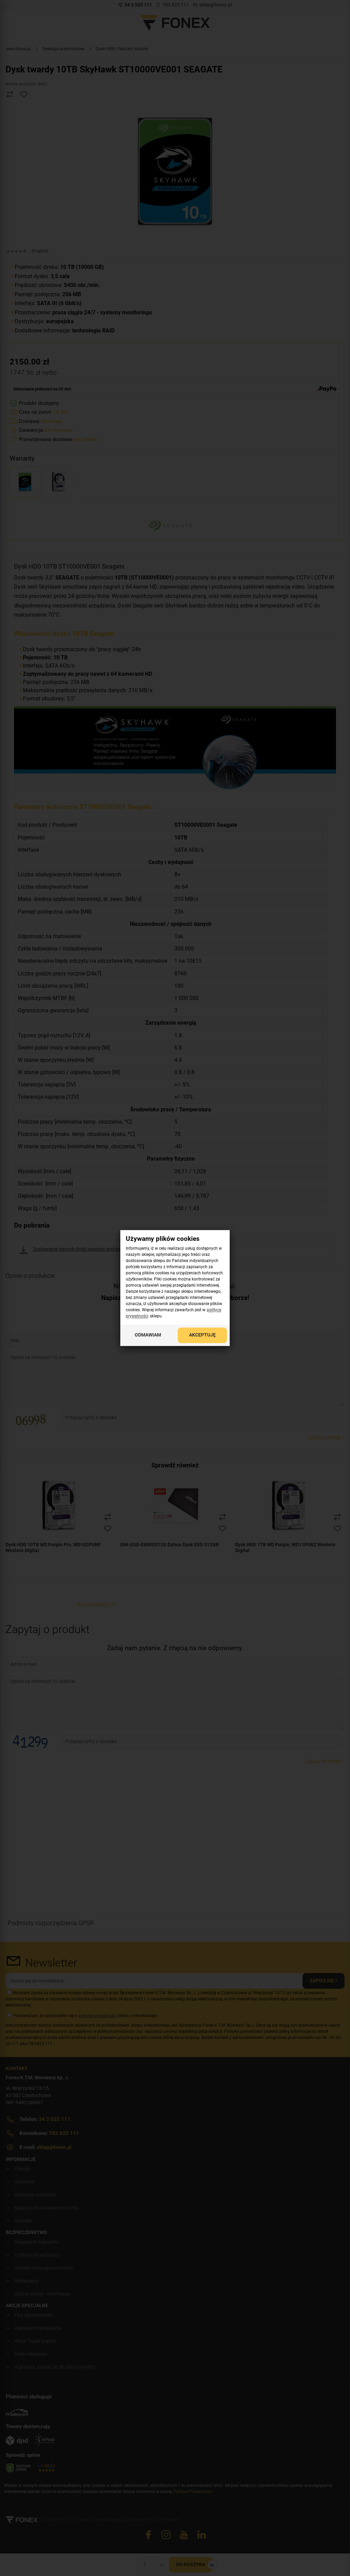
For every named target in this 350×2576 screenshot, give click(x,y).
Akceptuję (202, 1335)
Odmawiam (148, 1335)
